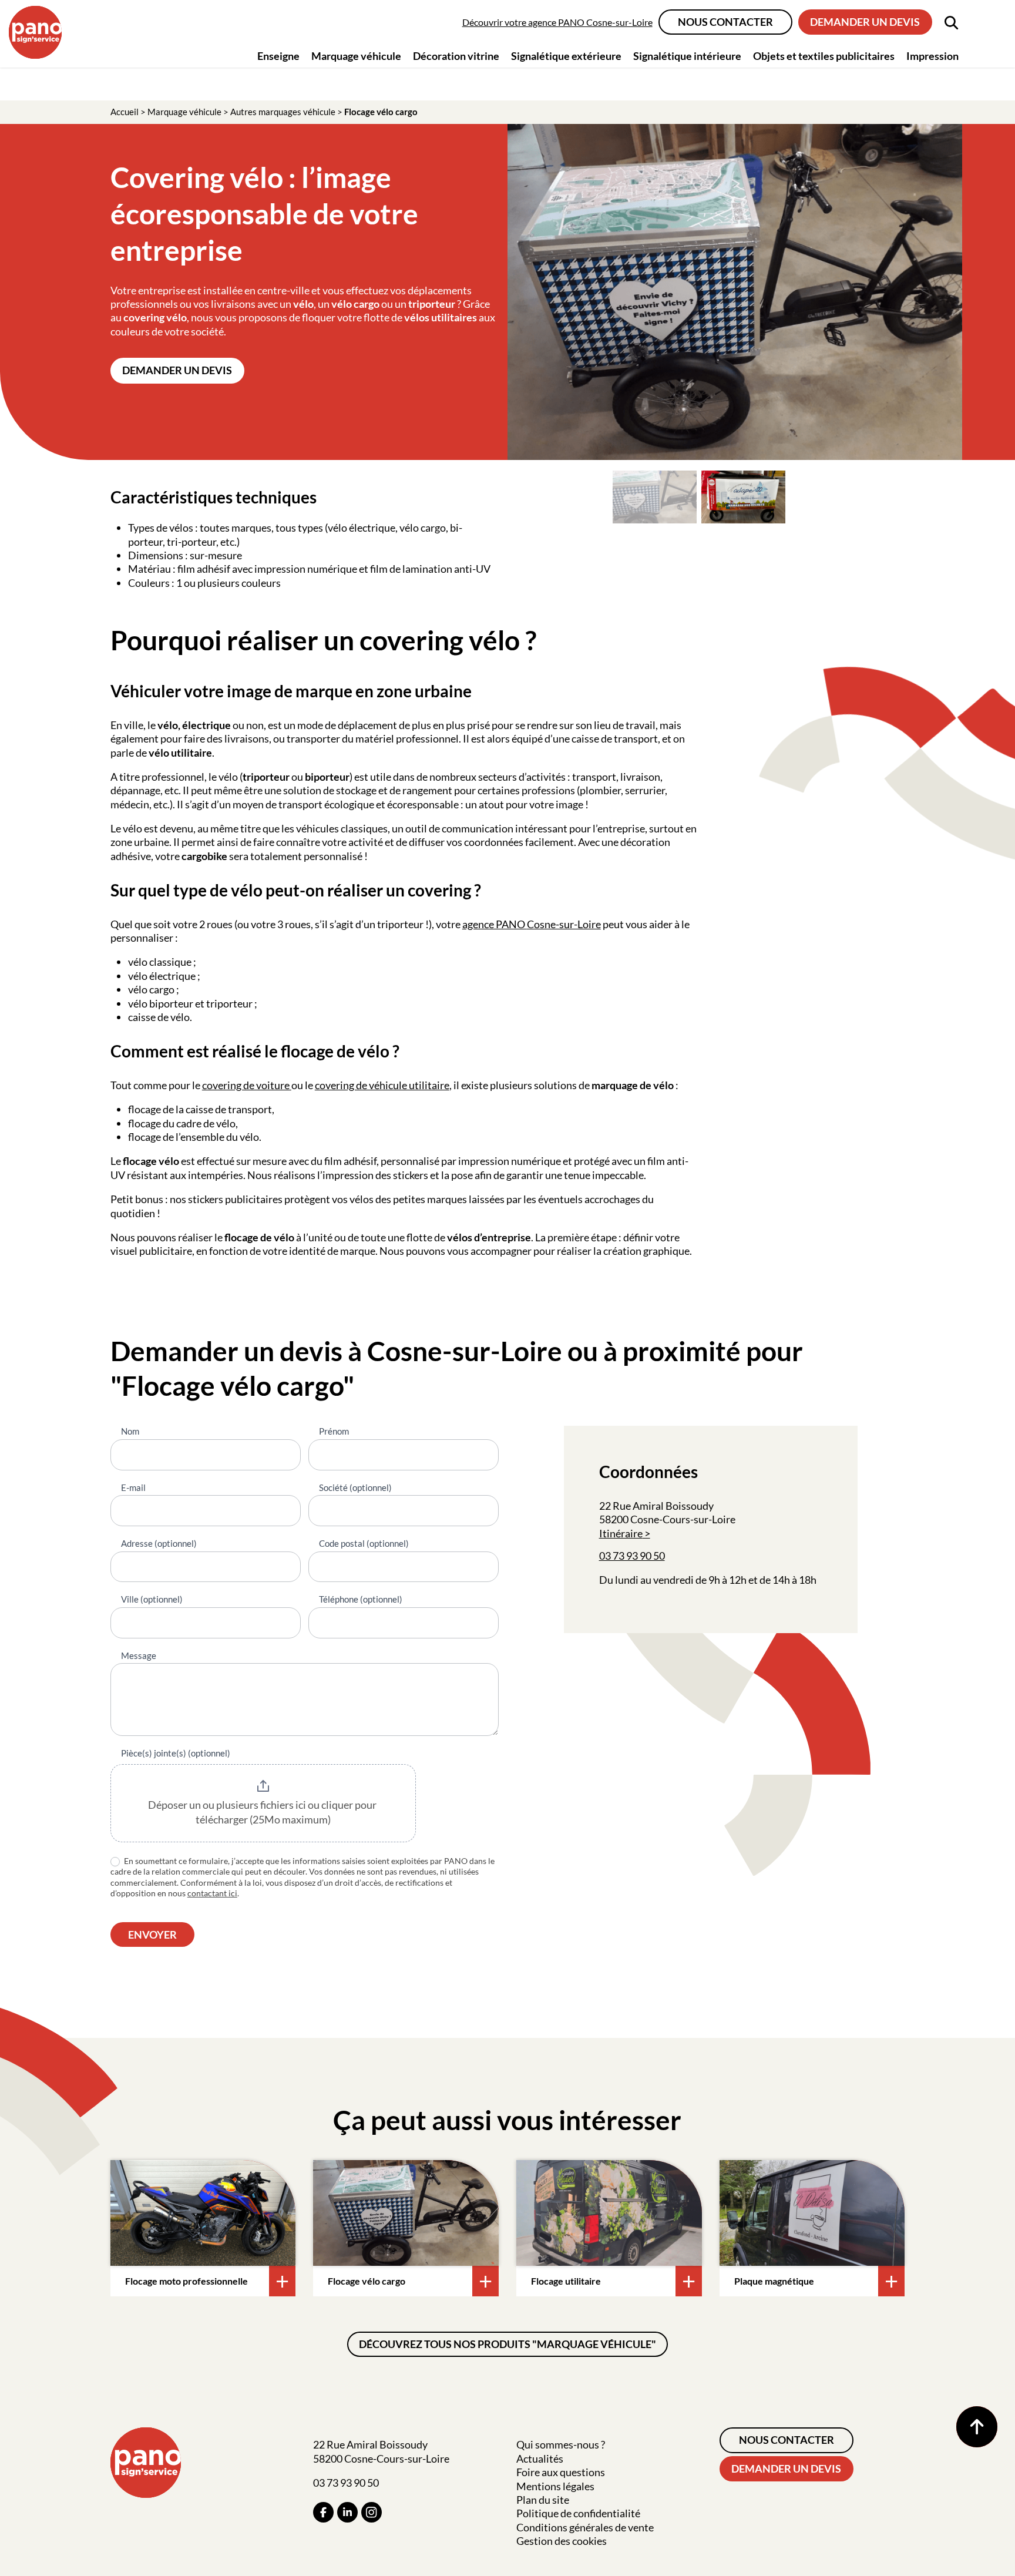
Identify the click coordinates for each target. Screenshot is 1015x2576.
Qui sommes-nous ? (561, 2444)
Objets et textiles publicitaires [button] (824, 56)
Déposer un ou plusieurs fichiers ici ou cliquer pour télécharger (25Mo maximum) (263, 1812)
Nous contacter (725, 22)
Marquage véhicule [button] (356, 56)
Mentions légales (555, 2486)
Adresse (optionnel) (159, 1543)
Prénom (334, 1431)
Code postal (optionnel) (364, 1543)
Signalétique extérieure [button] (566, 56)
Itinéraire (621, 1533)
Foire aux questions (561, 2472)
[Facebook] (323, 2512)
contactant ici (212, 1893)
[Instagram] (372, 2512)
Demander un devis (865, 22)
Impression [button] (932, 56)
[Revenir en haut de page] (977, 2427)
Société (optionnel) (355, 1487)
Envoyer (152, 1934)
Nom (130, 1431)
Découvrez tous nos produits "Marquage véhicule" (508, 2344)
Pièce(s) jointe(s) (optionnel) (176, 1753)
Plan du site (543, 2500)
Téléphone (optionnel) (361, 1599)
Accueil (125, 112)
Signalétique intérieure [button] (687, 56)
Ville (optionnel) (152, 1599)
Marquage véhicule (184, 112)
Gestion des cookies (562, 2541)
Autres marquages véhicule (283, 112)
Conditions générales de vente (585, 2527)
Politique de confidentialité (578, 2513)
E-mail (133, 1487)
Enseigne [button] (278, 56)
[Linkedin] (347, 2512)
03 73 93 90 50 (632, 1556)
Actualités (540, 2459)
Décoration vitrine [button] (456, 56)
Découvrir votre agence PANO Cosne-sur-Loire (557, 22)
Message (139, 1655)
